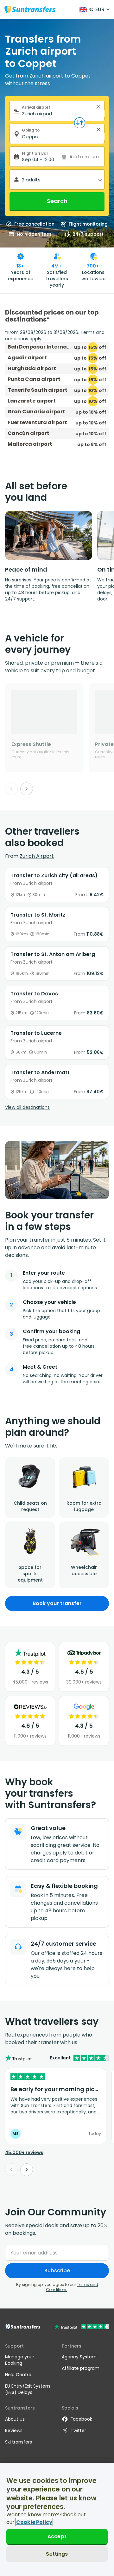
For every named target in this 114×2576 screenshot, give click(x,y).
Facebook (81, 2419)
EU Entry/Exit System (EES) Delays (28, 2389)
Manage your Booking (20, 2360)
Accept (57, 2536)
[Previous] (11, 789)
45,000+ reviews (30, 1682)
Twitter (78, 2430)
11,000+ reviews (30, 1736)
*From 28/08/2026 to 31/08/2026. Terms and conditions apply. (55, 336)
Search (57, 201)
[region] (57, 2519)
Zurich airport (37, 856)
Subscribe (57, 2271)
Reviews (14, 2430)
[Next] (27, 789)
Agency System (79, 2357)
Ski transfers (19, 2442)
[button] (98, 107)
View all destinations (27, 1107)
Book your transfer (57, 1603)
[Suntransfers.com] (30, 9)
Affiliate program (81, 2368)
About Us (15, 2419)
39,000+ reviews (84, 1682)
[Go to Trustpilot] (82, 2327)
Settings (57, 2554)
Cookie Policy (34, 2522)
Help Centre (18, 2375)
